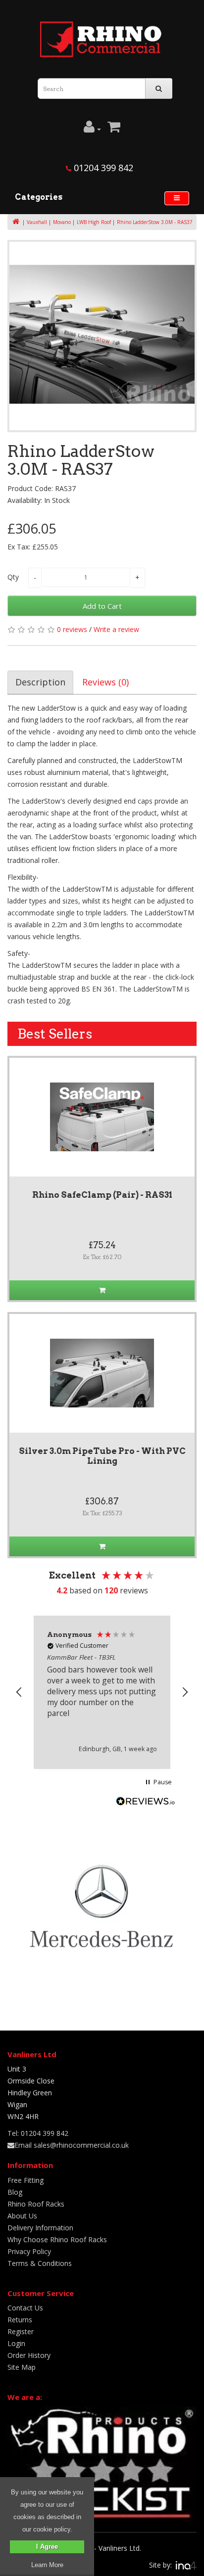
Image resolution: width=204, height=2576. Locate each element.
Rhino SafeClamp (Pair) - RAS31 (102, 1195)
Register (21, 2331)
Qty (13, 577)
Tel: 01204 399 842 (38, 2133)
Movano (62, 222)
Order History (29, 2355)
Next (182, 336)
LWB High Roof (94, 222)
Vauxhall (37, 222)
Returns (20, 2320)
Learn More (47, 2565)
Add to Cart (102, 606)
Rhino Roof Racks (36, 2204)
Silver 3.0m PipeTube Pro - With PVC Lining (102, 1456)
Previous (22, 336)
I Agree (47, 2547)
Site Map (22, 2367)
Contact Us (25, 2308)
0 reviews (72, 629)
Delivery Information (40, 2228)
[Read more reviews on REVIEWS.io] (146, 1803)
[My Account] (92, 129)
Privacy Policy (29, 2251)
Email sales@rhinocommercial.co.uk (72, 2145)
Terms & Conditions (40, 2263)
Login (16, 2343)
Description (40, 682)
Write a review (116, 629)
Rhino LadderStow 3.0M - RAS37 (155, 222)
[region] (102, 1692)
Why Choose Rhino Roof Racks (57, 2239)
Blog (15, 2192)
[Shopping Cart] (114, 129)
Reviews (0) (105, 682)
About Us (22, 2216)
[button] (19, 1692)
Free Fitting (25, 2180)
